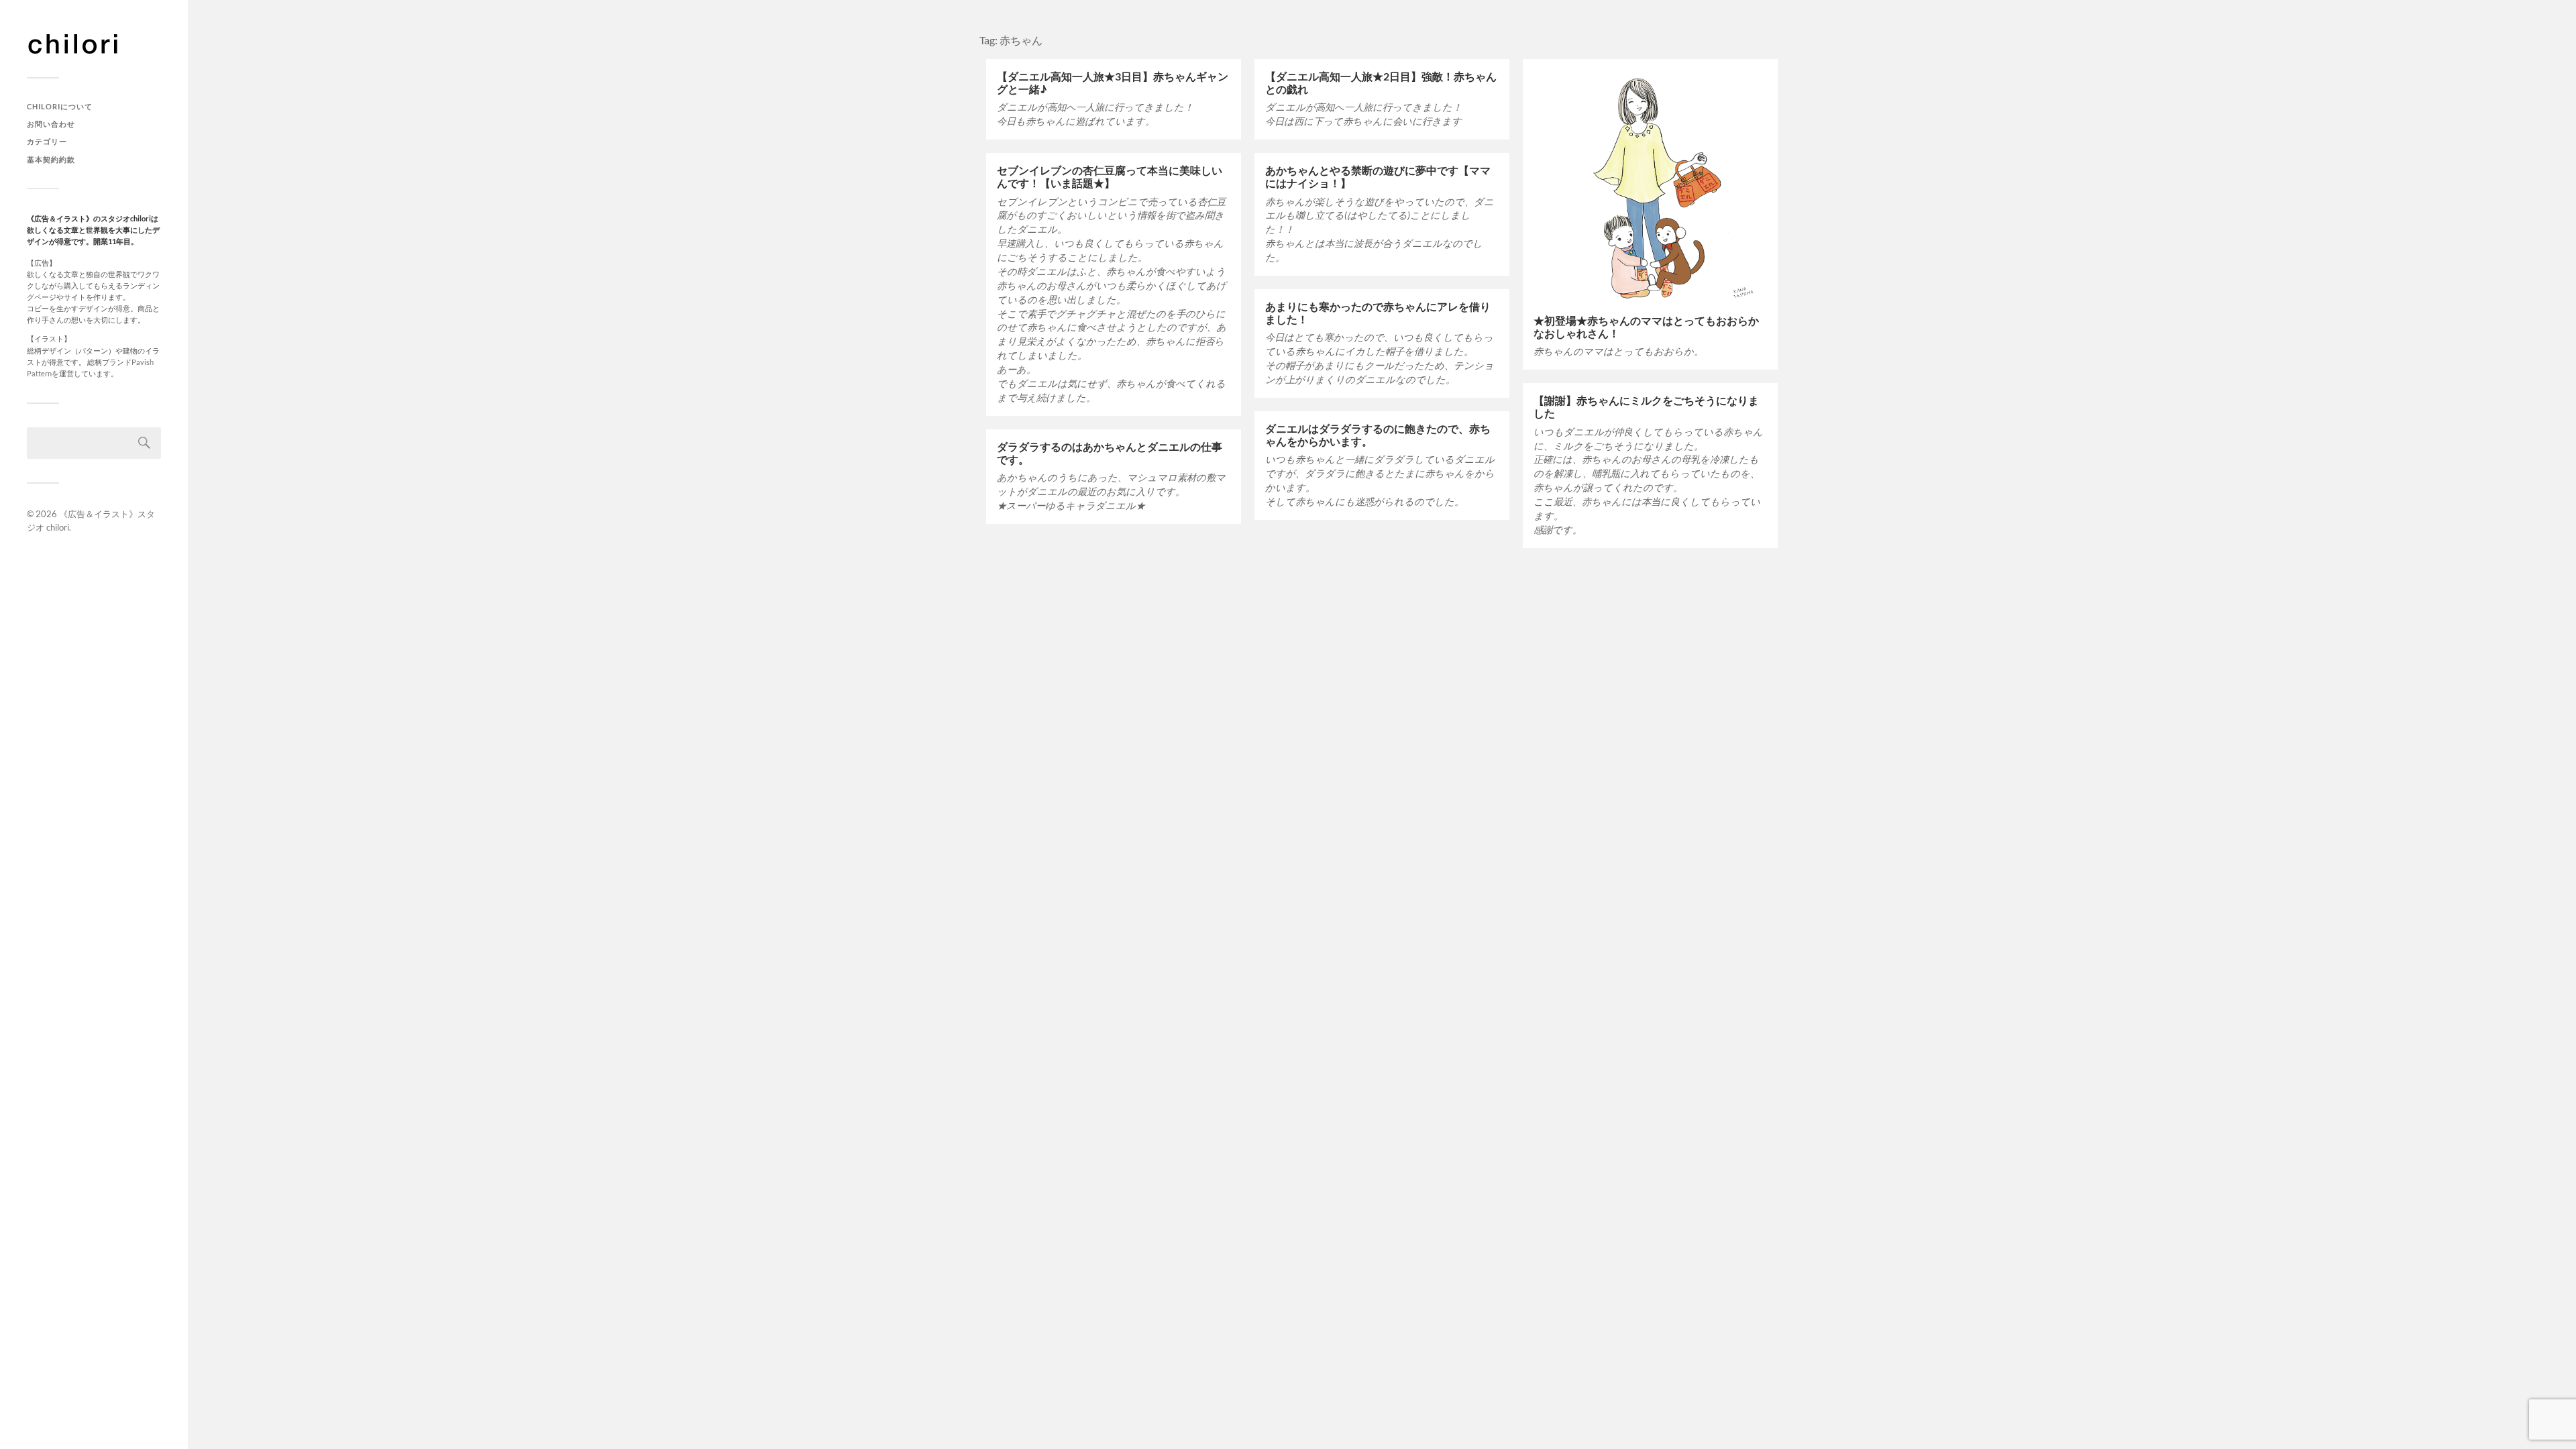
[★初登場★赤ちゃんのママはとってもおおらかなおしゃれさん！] (1650, 186)
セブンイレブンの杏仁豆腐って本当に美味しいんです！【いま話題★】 (1110, 176)
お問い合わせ (51, 124)
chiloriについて (60, 106)
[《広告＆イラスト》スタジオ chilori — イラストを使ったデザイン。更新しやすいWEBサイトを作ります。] (94, 44)
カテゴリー (47, 141)
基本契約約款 (51, 159)
